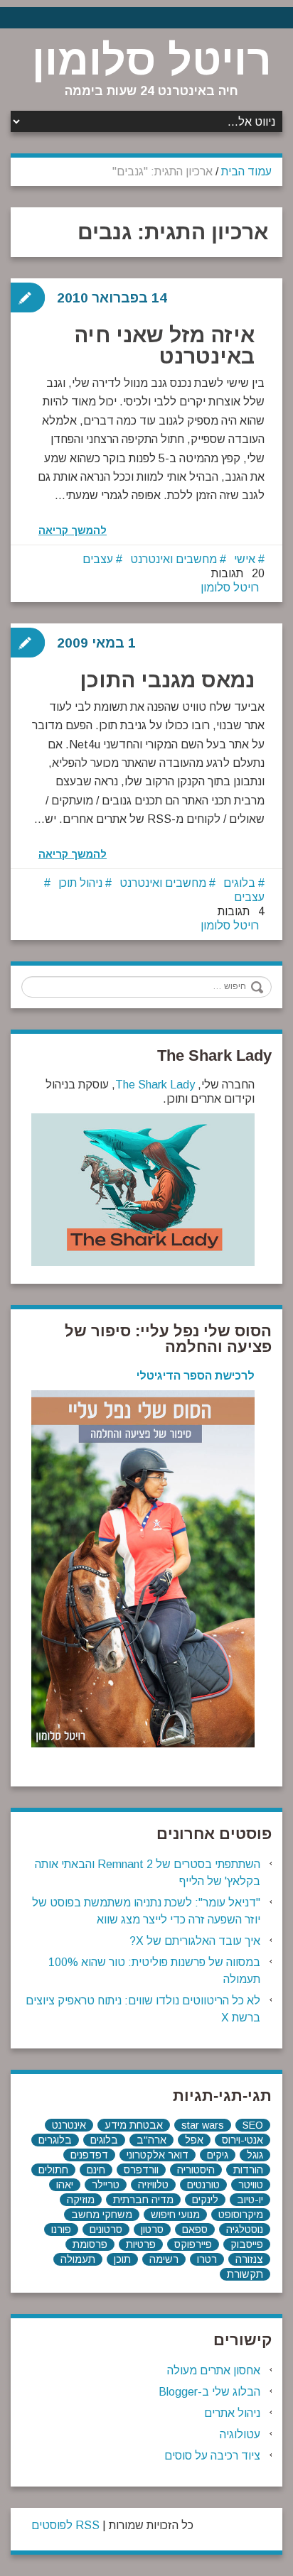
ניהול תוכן (80, 883)
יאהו (65, 2185)
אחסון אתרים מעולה (214, 2370)
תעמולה (78, 2259)
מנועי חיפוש (175, 2215)
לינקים (205, 2200)
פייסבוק (247, 2244)
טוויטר (251, 2185)
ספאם (195, 2230)
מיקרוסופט (241, 2215)
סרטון (152, 2230)
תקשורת (245, 2274)
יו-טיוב (250, 2200)
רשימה (164, 2259)
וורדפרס (141, 2170)
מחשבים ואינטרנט (174, 559)
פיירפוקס (193, 2244)
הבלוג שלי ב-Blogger (209, 2392)
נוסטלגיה (245, 2230)
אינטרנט (69, 2125)
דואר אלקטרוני (158, 2155)
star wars (203, 2125)
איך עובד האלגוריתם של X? (195, 1941)
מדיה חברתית (143, 2200)
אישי (245, 559)
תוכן (122, 2259)
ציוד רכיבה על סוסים (212, 2456)
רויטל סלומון (152, 60)
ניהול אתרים (232, 2413)
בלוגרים (55, 2140)
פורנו (61, 2230)
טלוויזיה (153, 2185)
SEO (253, 2125)
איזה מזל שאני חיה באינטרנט (164, 345)
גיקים (218, 2155)
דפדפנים (89, 2155)
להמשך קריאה (73, 530)
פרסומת (90, 2244)
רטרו (207, 2259)
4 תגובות (241, 911)
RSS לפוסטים (65, 2525)
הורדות (248, 2170)
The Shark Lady (155, 1085)
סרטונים (106, 2230)
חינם (96, 2170)
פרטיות (141, 2244)
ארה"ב (151, 2140)
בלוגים (239, 883)
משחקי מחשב (102, 2215)
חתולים (53, 2170)
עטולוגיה (240, 2434)
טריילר (106, 2185)
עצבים (98, 559)
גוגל (255, 2155)
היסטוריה (196, 2170)
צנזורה (249, 2259)
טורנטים (203, 2185)
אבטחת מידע (134, 2125)
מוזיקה (81, 2200)
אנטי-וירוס (243, 2140)
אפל (194, 2140)
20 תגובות (238, 573)
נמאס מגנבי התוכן (167, 680)
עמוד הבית (246, 171)
